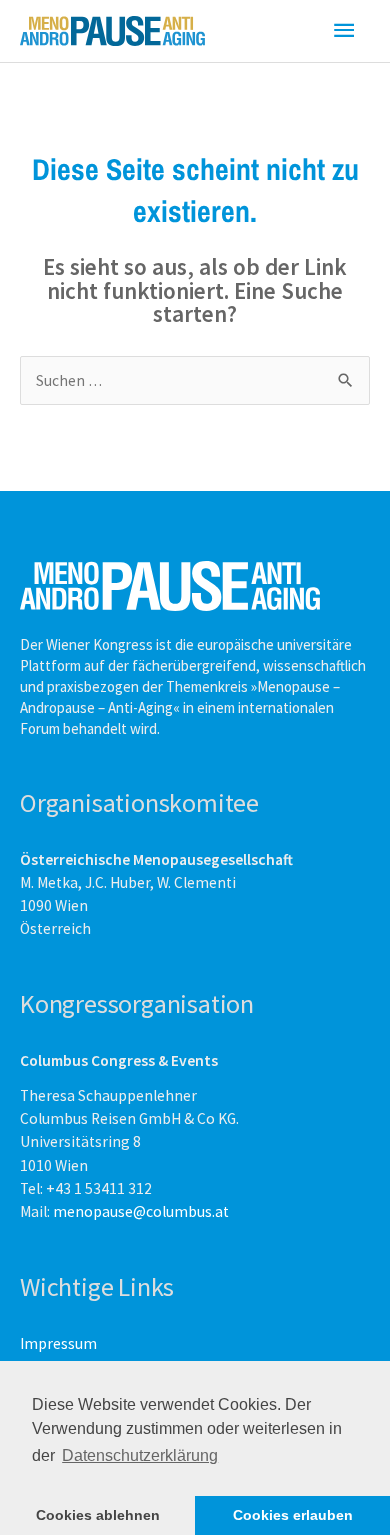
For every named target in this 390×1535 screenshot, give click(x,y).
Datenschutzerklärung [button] (140, 1455)
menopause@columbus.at (141, 1211)
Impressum (58, 1343)
